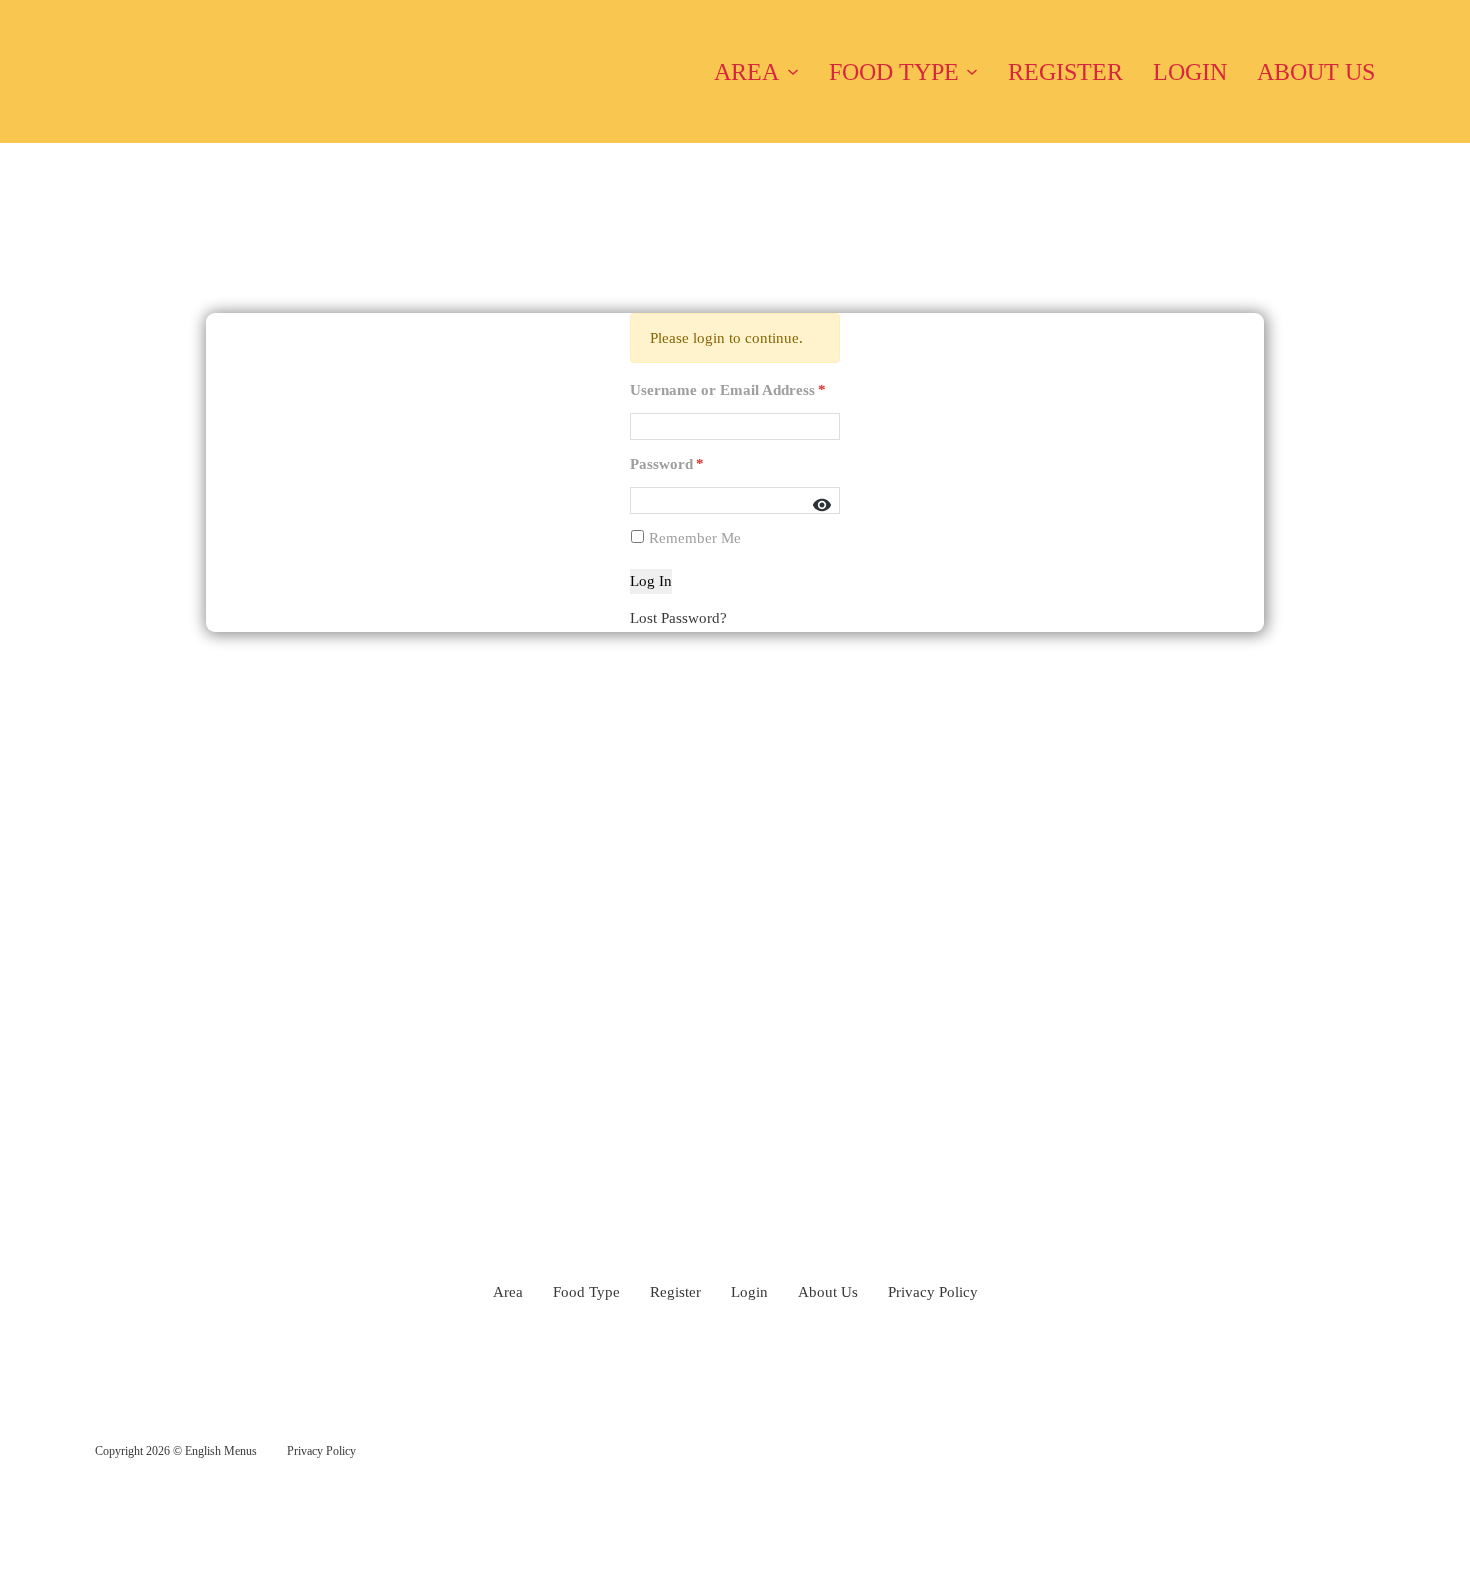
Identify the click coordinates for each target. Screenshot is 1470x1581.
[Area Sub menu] (793, 72)
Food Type (894, 72)
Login (1190, 72)
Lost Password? (678, 618)
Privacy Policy (933, 1292)
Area (746, 72)
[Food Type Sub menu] (972, 72)
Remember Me (693, 538)
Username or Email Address (728, 390)
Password (667, 464)
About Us (1316, 72)
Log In (651, 581)
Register (1065, 72)
